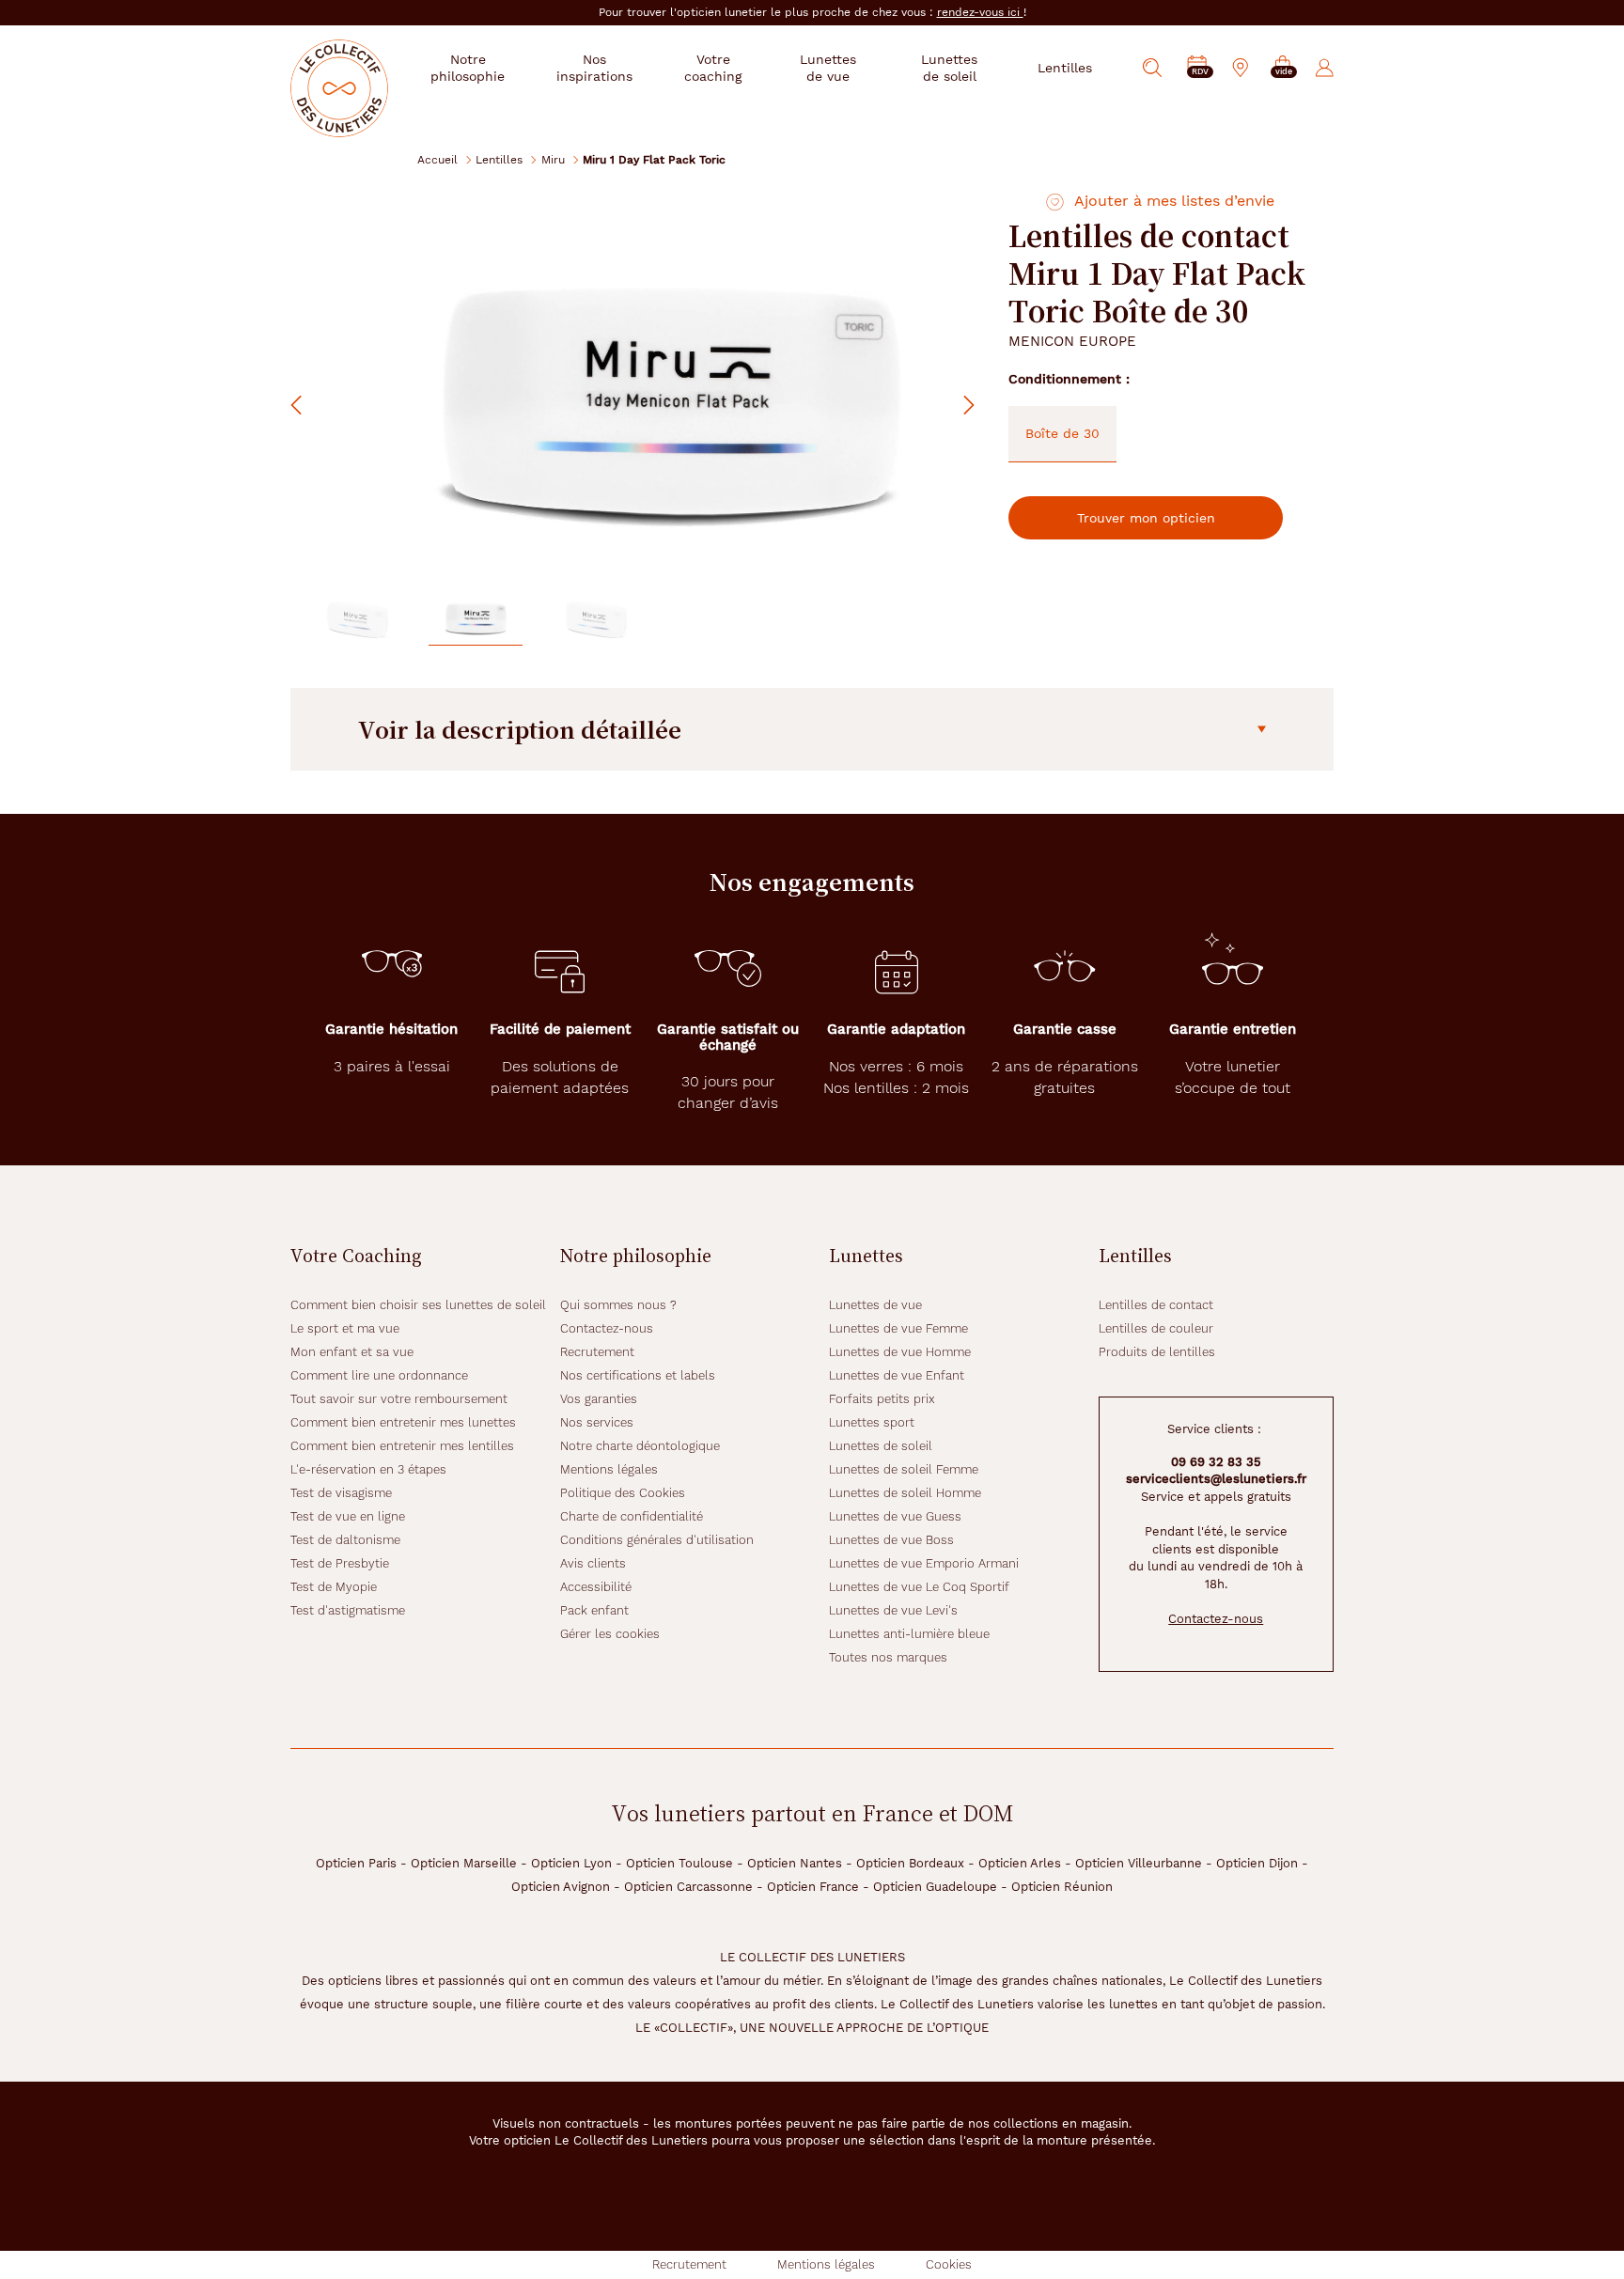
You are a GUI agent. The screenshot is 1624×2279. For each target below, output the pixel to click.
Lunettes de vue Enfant (897, 1375)
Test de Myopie (334, 1587)
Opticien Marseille (464, 1863)
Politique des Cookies (623, 1493)
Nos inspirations (594, 68)
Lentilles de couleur (1156, 1328)
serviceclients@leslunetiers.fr (1216, 1479)
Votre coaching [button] (713, 68)
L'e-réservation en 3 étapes (368, 1469)
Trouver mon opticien (1146, 518)
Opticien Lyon (571, 1863)
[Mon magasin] (1241, 68)
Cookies (949, 2264)
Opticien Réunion (1062, 1887)
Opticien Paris (356, 1863)
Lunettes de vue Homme (900, 1352)
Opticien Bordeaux (910, 1863)
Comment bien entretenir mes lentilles (402, 1446)
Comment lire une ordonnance (379, 1375)
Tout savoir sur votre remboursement (399, 1399)
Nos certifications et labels (638, 1375)
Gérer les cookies (610, 1634)
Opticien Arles (1020, 1863)
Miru (553, 159)
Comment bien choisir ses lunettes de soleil (418, 1305)
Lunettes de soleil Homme (905, 1493)
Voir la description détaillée (520, 729)
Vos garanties (599, 1399)
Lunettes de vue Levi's (893, 1610)
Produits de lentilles (1157, 1352)
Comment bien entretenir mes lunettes (403, 1422)
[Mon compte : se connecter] (1325, 68)
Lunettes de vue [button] (828, 68)
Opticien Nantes (795, 1863)
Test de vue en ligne (348, 1516)
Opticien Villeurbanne (1139, 1863)
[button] (1283, 68)
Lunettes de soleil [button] (949, 68)
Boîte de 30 (1062, 433)
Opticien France (813, 1887)
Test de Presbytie (340, 1563)
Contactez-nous (607, 1328)
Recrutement (597, 1352)
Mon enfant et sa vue (352, 1352)
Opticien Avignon (561, 1887)
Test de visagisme (341, 1493)
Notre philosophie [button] (468, 68)
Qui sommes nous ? (618, 1305)
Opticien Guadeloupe (935, 1887)
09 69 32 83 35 (1216, 1462)
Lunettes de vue (875, 1305)
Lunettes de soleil (881, 1446)
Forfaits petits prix (882, 1399)
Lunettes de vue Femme (898, 1328)
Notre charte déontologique (640, 1446)
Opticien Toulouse (679, 1863)
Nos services (597, 1422)
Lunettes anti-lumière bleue (909, 1634)
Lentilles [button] (1065, 68)
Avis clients (593, 1563)
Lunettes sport (872, 1422)
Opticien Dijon (1257, 1863)
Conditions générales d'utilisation (657, 1540)
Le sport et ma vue (345, 1328)
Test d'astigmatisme (348, 1610)
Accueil (437, 159)
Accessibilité (596, 1587)
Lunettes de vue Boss (891, 1540)
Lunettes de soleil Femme (904, 1469)
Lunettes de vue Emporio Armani (924, 1563)
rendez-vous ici (980, 12)
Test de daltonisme (345, 1540)
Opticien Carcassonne (688, 1887)
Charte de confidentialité (632, 1516)
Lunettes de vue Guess (895, 1516)
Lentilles (499, 159)
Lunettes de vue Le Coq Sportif (919, 1587)
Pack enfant (594, 1610)
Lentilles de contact (1156, 1305)
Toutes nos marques (888, 1657)
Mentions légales (609, 1469)
